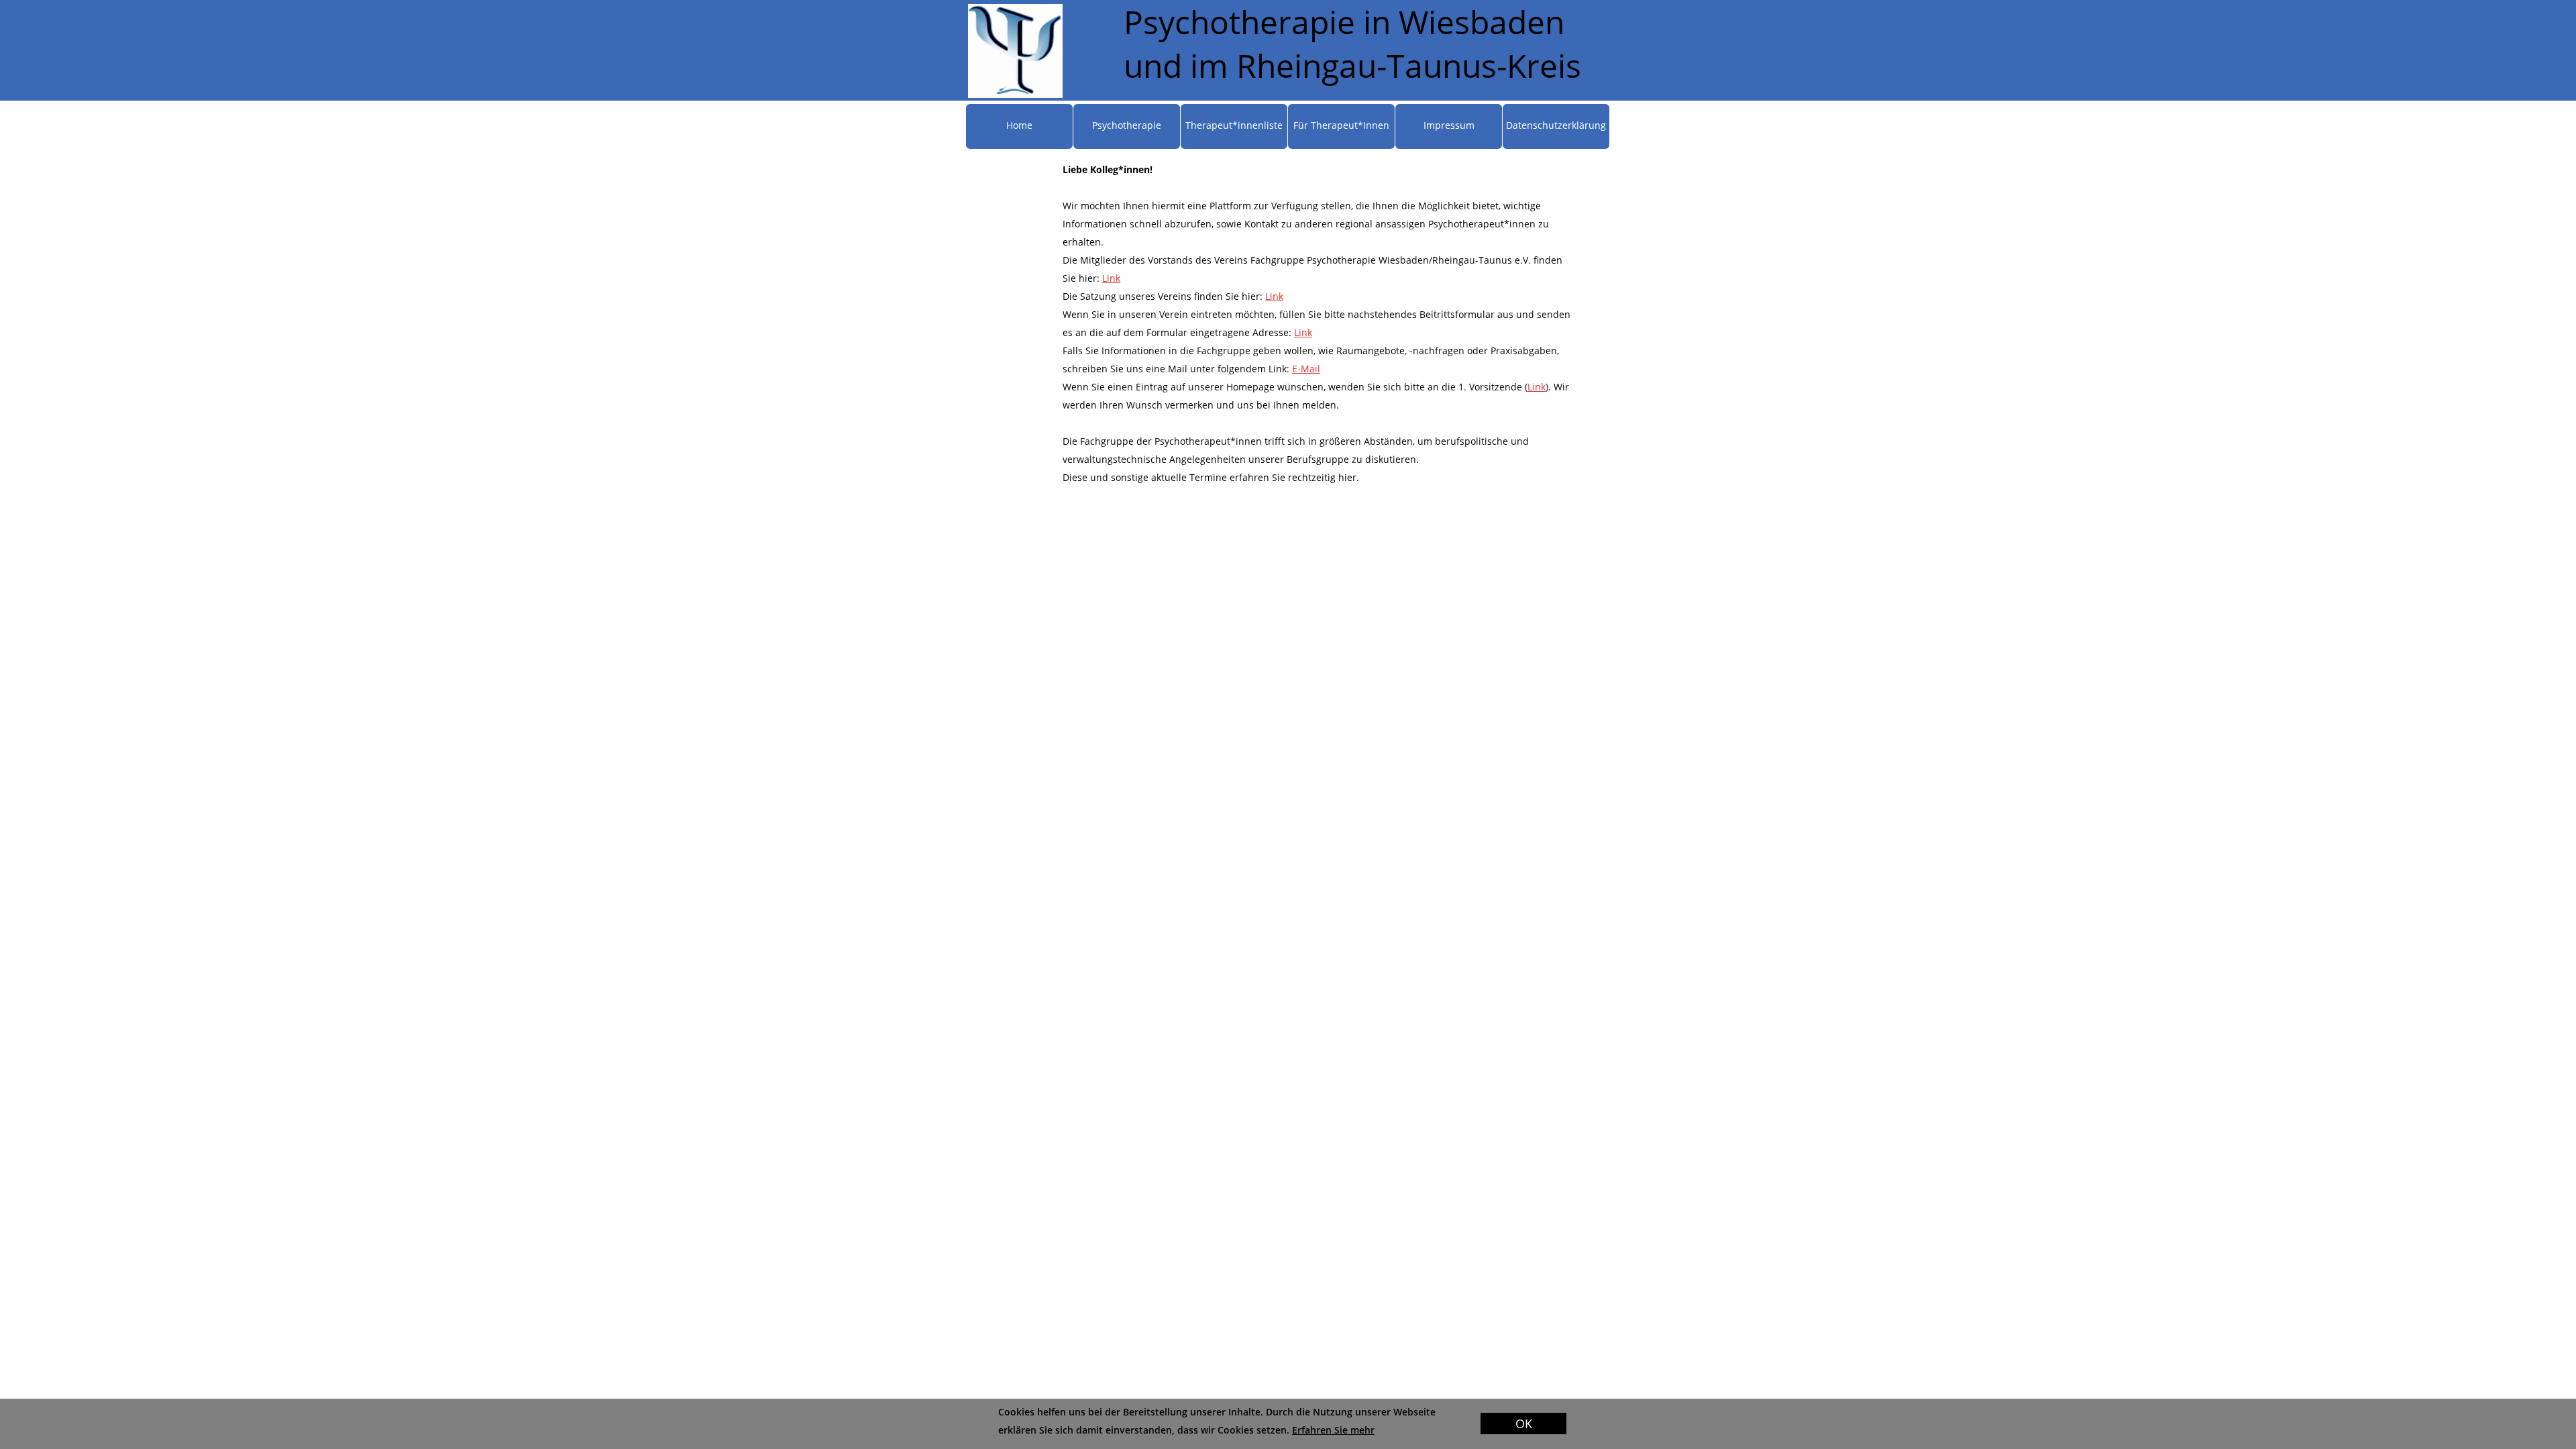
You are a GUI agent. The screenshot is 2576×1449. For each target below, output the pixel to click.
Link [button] (1111, 278)
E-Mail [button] (1306, 369)
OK (1524, 1424)
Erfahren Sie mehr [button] (1333, 1430)
